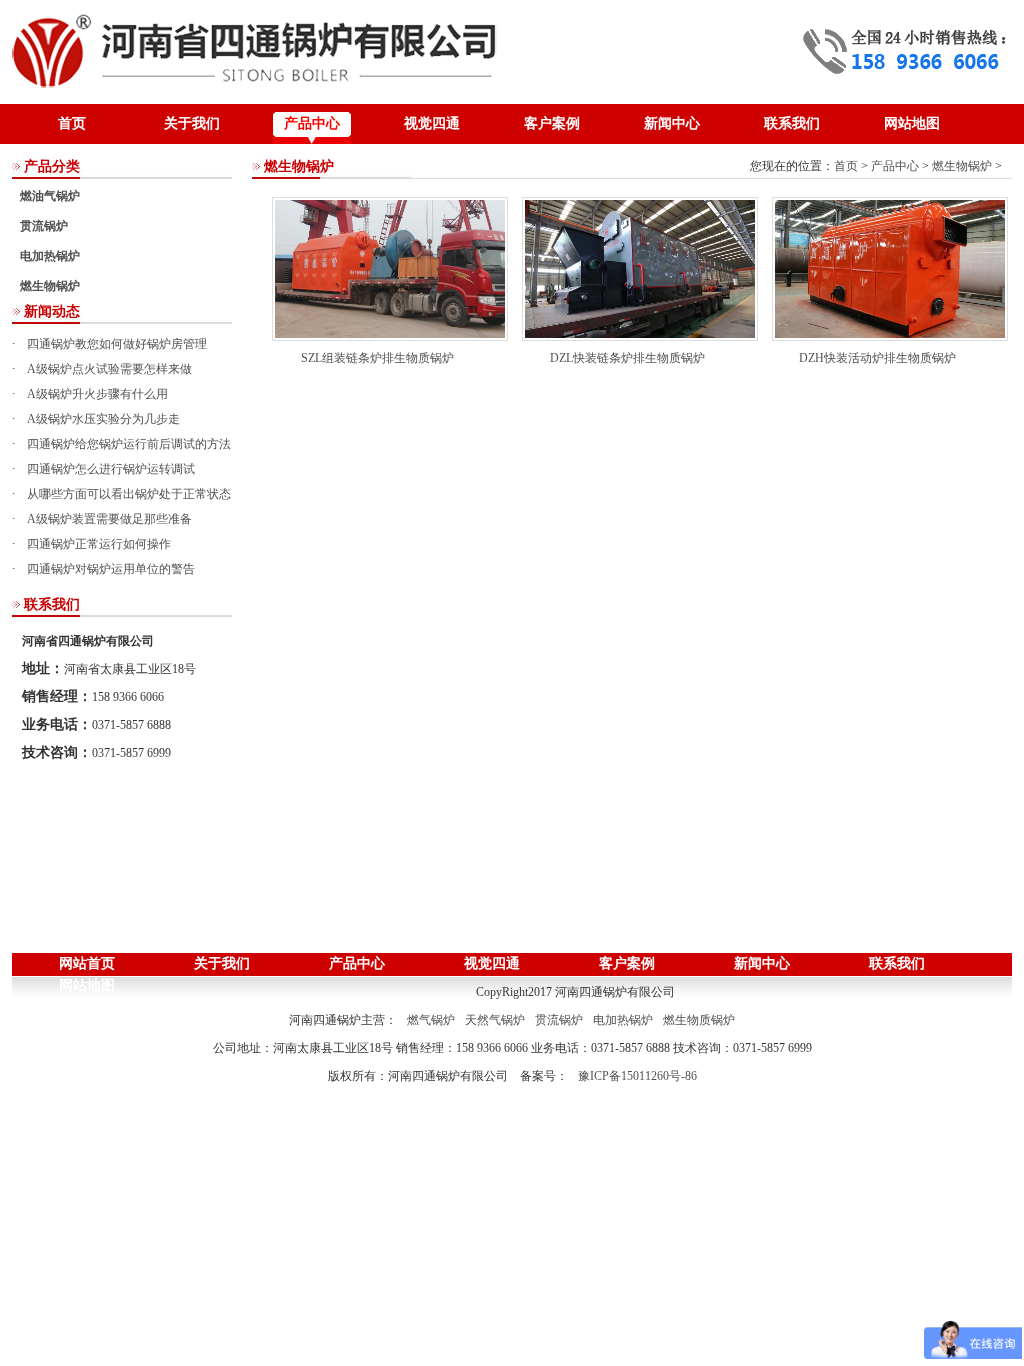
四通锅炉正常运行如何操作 (99, 544)
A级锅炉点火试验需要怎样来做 (109, 369)
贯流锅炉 (44, 226)
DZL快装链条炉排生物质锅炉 (627, 358)
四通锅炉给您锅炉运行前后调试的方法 (129, 444)
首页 (72, 123)
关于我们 (192, 123)
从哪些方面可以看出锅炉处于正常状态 (129, 494)
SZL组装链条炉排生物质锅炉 (377, 358)
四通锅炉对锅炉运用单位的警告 (111, 569)
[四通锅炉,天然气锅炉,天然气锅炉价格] (255, 47)
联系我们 (792, 123)
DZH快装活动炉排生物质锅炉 (877, 358)
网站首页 (87, 963)
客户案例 (552, 123)
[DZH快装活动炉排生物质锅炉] (890, 268)
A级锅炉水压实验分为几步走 (103, 419)
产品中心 (312, 123)
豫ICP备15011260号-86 (637, 1076)
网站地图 (912, 123)
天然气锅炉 (495, 1020)
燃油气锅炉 (50, 196)
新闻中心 (672, 123)
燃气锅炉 (431, 1020)
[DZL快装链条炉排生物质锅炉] (640, 268)
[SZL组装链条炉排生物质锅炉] (390, 268)
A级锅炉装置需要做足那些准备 (109, 519)
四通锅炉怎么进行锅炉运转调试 (111, 469)
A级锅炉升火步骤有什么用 (97, 394)
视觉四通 (432, 123)
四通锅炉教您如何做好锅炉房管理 (117, 344)
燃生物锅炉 (50, 286)
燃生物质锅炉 (699, 1020)
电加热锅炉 (50, 256)
